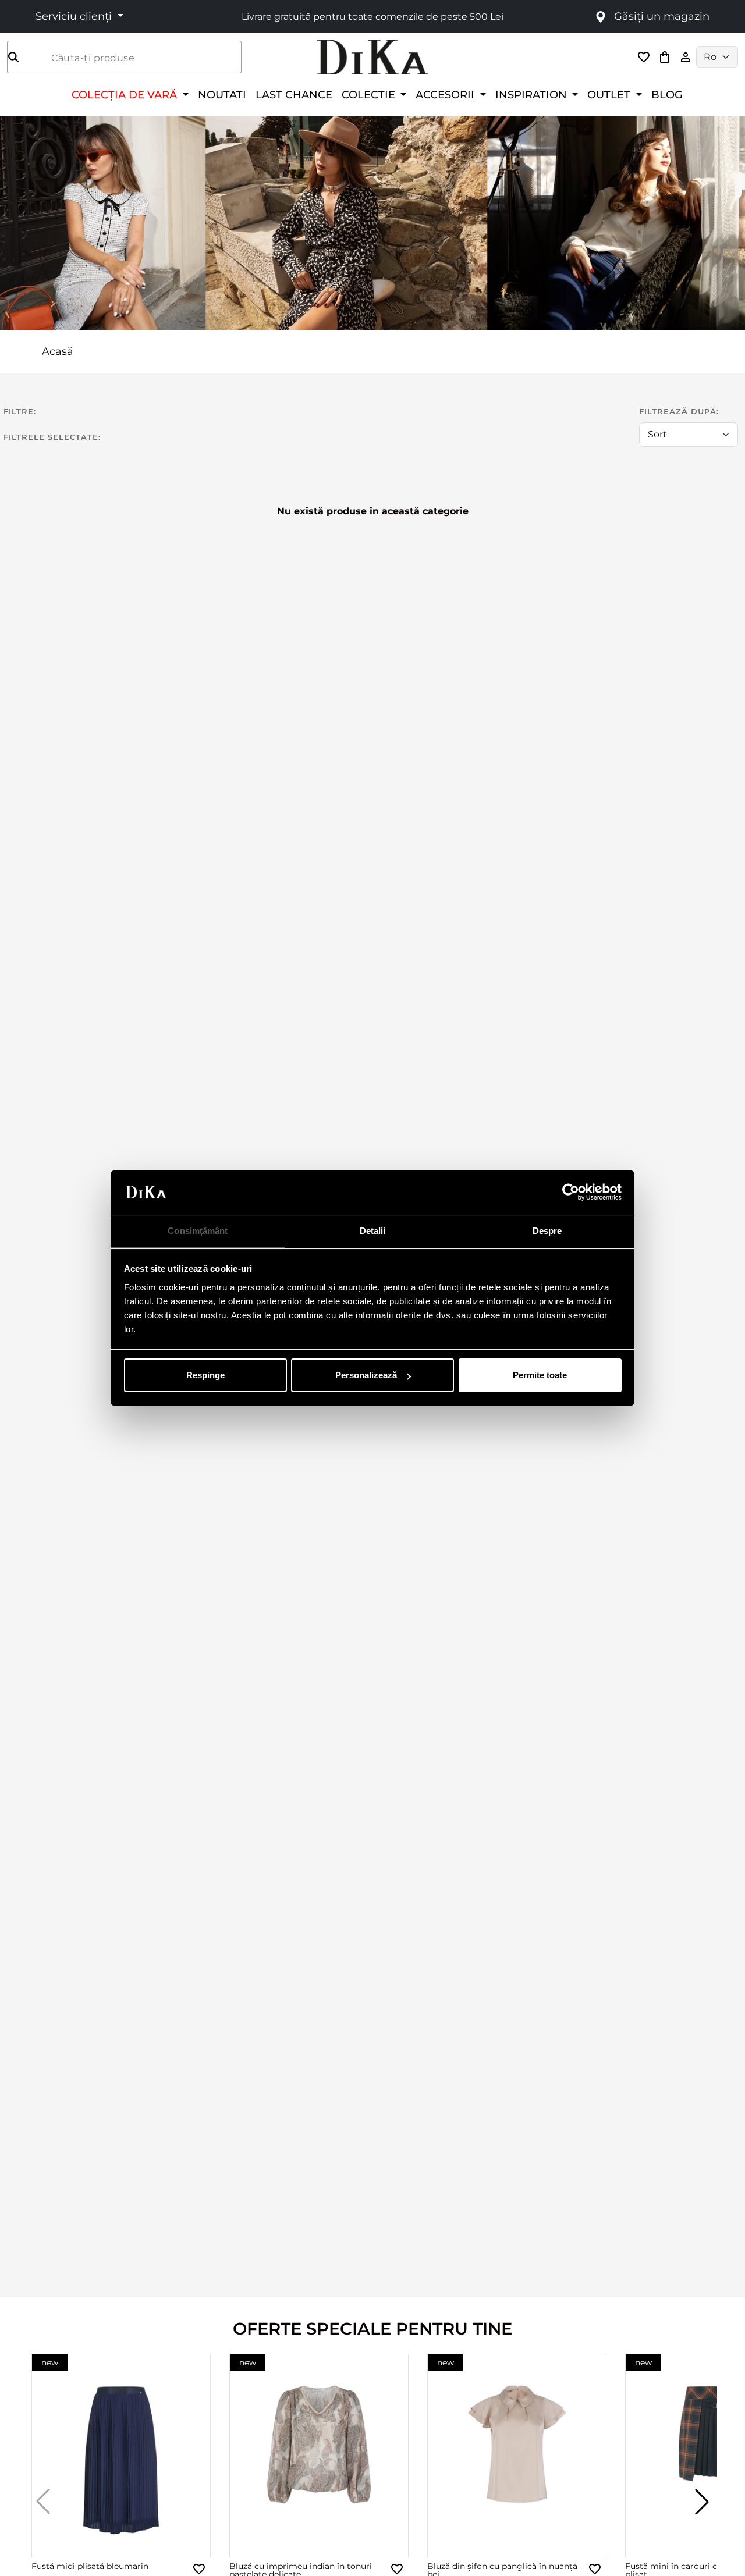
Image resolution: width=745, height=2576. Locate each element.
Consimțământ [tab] (198, 1231)
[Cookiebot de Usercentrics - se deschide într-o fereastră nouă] (571, 1193)
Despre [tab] (547, 1231)
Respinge (205, 1375)
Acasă (58, 351)
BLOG (667, 95)
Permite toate (540, 1375)
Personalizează (366, 1375)
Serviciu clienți (75, 16)
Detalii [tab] (373, 1231)
